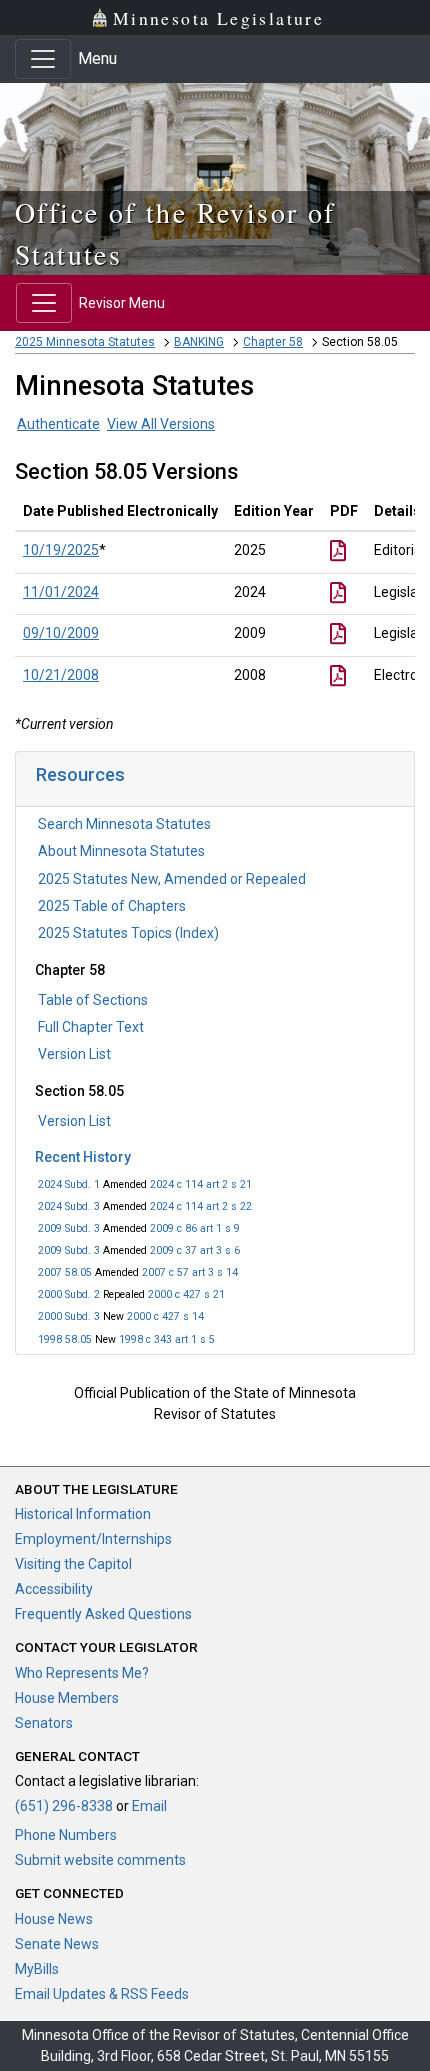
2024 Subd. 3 (69, 1206)
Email (149, 1806)
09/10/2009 (61, 633)
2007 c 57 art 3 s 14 (190, 1272)
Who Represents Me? (82, 1673)
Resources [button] (80, 774)
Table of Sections (93, 1000)
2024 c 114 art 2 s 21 (201, 1184)
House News (54, 1919)
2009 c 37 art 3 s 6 (195, 1250)
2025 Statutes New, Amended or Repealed (172, 879)
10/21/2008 (61, 675)
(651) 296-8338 (64, 1806)
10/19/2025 (61, 550)
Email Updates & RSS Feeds (102, 1994)
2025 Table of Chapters (112, 906)
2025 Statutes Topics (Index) (128, 933)
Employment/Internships (93, 1539)
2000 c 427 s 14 (165, 1316)
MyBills (37, 1969)
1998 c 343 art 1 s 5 (167, 1339)
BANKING (199, 342)
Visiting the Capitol (73, 1564)
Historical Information (83, 1514)
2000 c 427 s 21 (186, 1294)
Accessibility (54, 1589)
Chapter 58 (273, 342)
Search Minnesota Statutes (124, 824)
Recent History (83, 1157)
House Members (67, 1698)
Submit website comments (100, 1860)
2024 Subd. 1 (69, 1184)
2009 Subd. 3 (69, 1228)
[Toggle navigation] (43, 59)
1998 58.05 (65, 1339)
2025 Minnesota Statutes (85, 342)
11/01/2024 (61, 592)
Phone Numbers (66, 1835)
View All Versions (161, 424)
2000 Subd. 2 (69, 1294)
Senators (44, 1723)
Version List (74, 1054)
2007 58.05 (65, 1272)
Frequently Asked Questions (103, 1614)
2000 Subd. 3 (69, 1316)
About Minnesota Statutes (121, 851)
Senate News (57, 1944)
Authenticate (58, 424)
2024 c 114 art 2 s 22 (201, 1206)
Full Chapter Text (91, 1027)
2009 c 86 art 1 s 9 (195, 1228)
